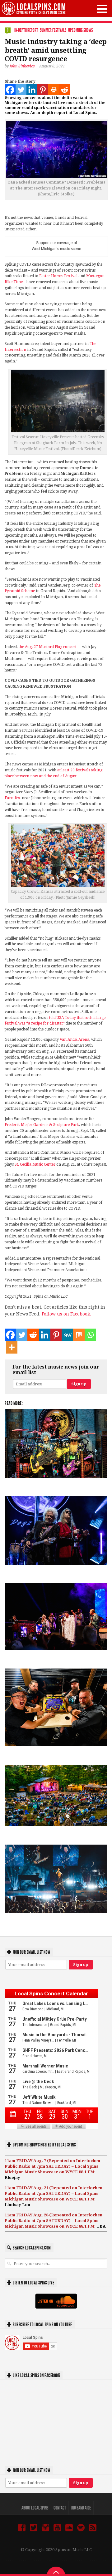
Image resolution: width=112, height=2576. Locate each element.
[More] (12, 1347)
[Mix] (79, 1335)
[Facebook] (10, 90)
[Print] (54, 90)
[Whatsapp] (90, 1335)
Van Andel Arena (75, 1040)
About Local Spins (35, 2508)
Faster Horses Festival (58, 276)
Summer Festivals (53, 30)
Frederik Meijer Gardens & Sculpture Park (42, 1125)
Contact (60, 2508)
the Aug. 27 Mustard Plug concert (48, 647)
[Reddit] (65, 90)
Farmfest (13, 798)
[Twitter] (21, 90)
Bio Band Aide (81, 2508)
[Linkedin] (32, 90)
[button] (102, 9)
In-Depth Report (26, 30)
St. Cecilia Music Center (35, 1164)
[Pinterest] (43, 90)
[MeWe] (67, 1335)
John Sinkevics (22, 66)
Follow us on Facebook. (66, 1314)
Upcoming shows (80, 30)
